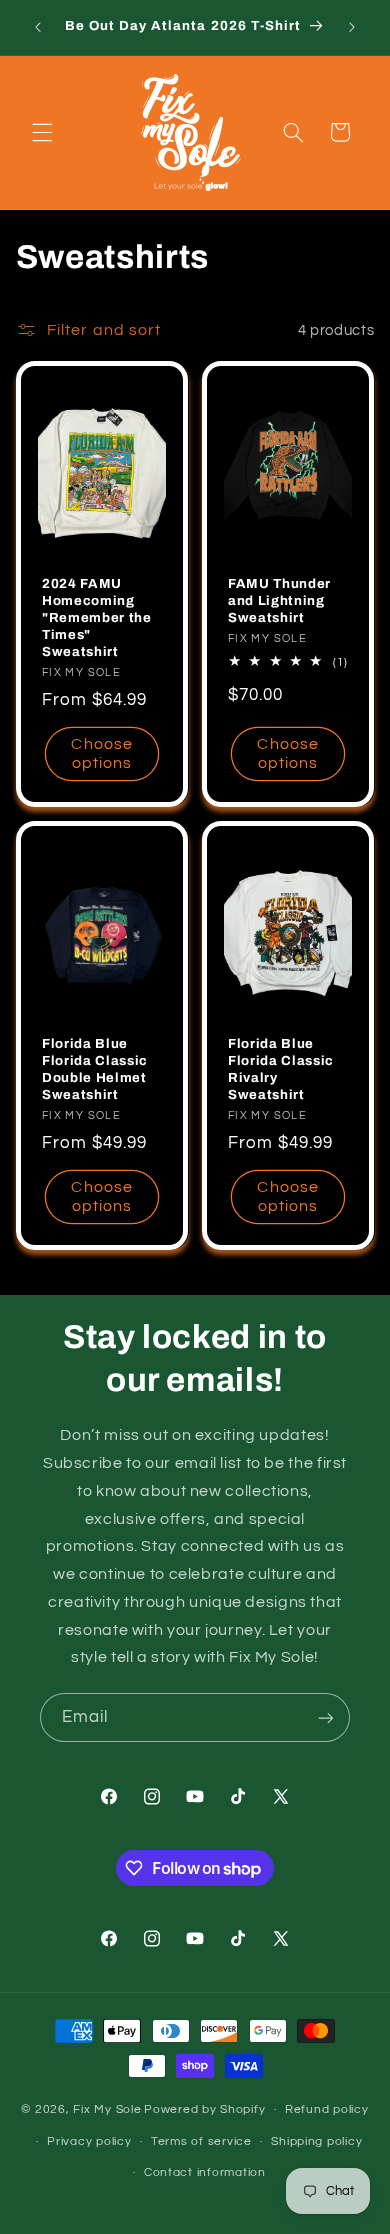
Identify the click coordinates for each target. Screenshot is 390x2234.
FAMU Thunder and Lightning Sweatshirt (279, 601)
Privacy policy (89, 2141)
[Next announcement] (352, 27)
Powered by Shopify (204, 2109)
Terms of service (201, 2141)
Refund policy (327, 2109)
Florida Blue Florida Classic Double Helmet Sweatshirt (95, 1069)
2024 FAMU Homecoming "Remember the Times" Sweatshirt (97, 618)
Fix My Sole (107, 2109)
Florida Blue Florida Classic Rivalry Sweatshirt (281, 1069)
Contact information (205, 2172)
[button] (42, 132)
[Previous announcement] (38, 27)
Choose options (101, 753)
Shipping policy (316, 2141)
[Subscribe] (326, 1717)
